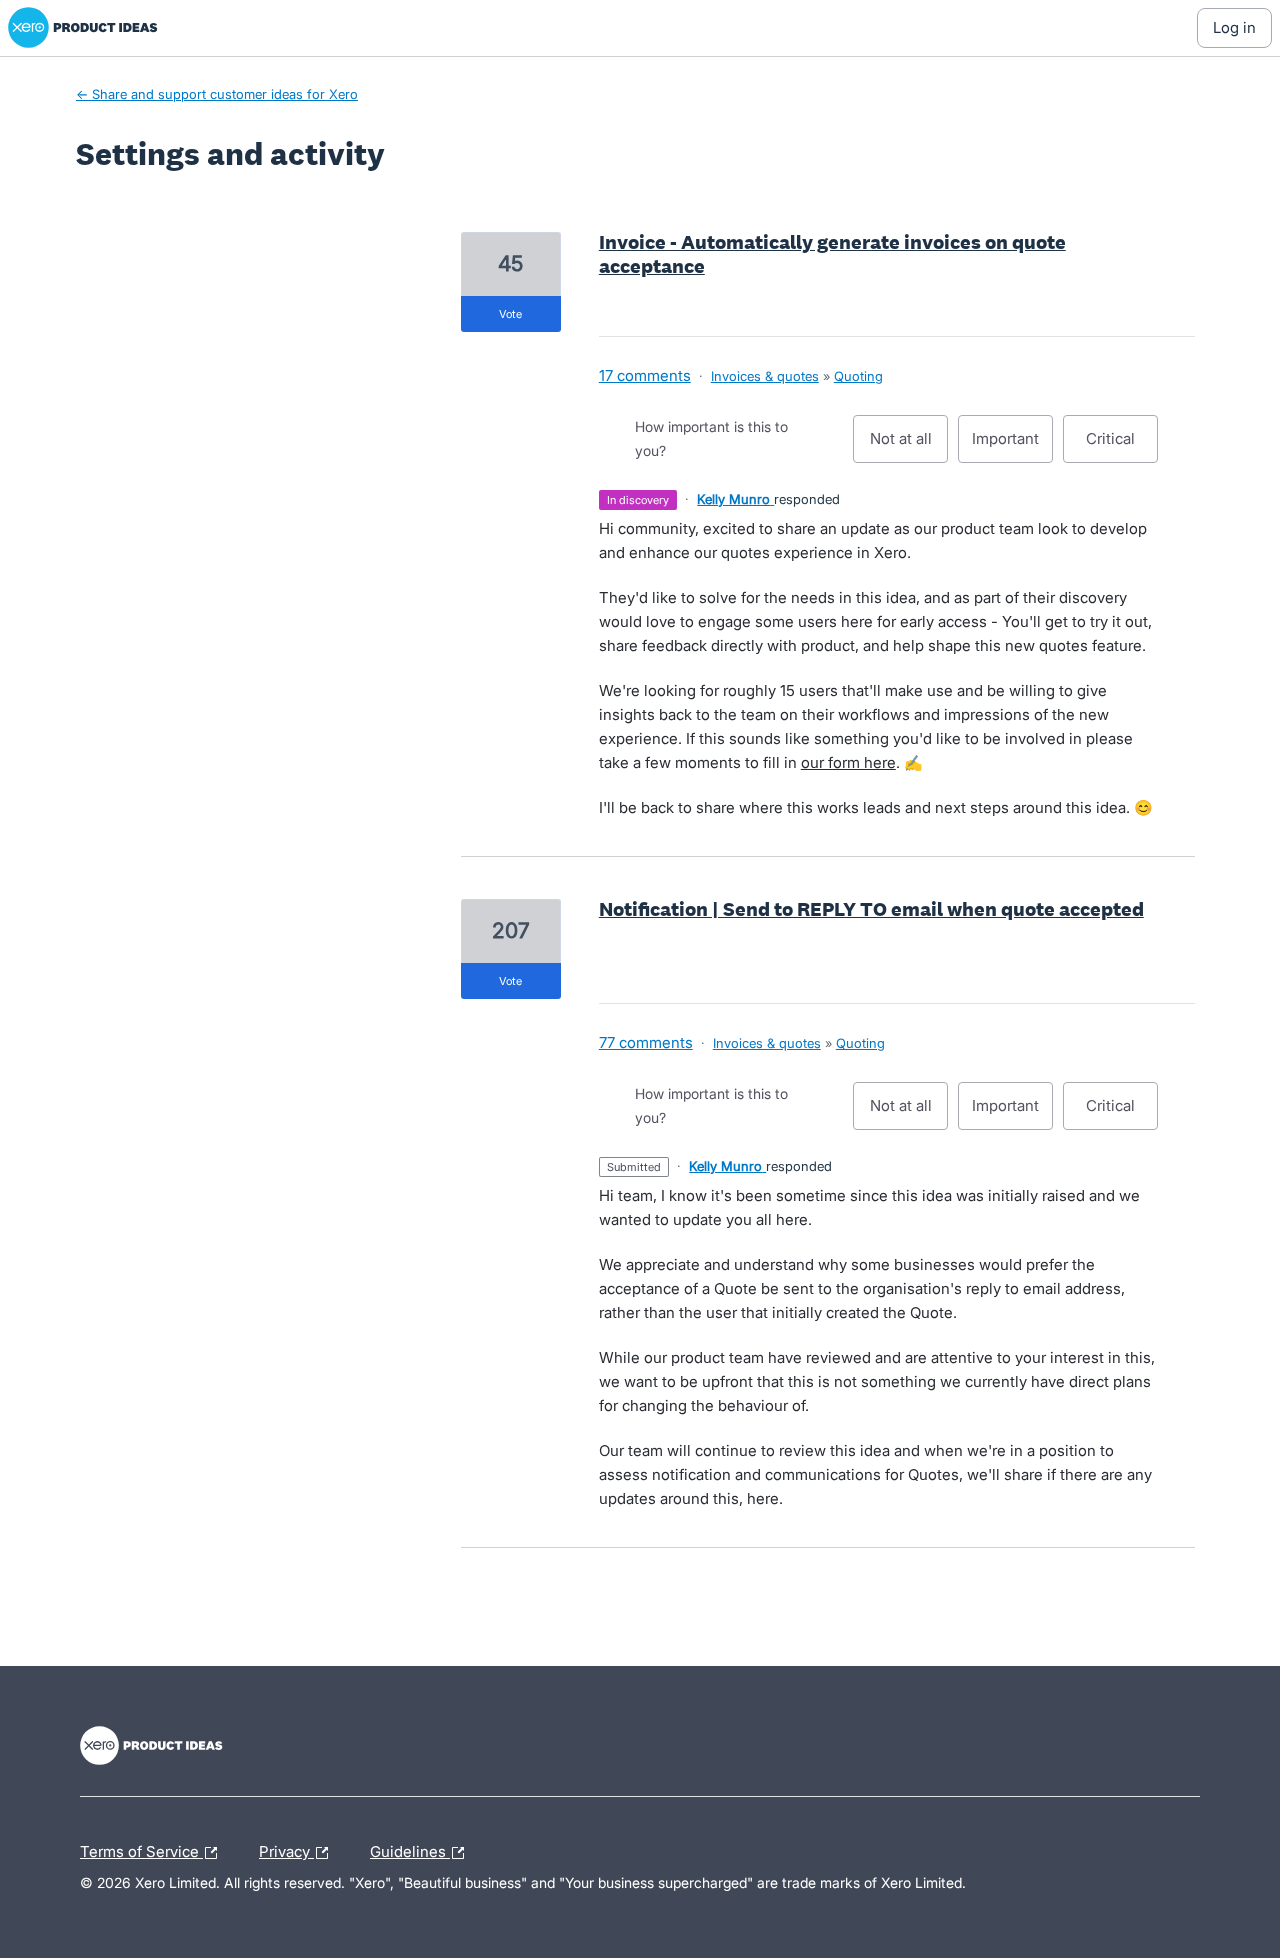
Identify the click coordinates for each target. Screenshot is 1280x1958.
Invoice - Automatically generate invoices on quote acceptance (832, 254)
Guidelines (410, 1849)
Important (1012, 446)
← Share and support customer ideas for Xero (217, 94)
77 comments (646, 1042)
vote (510, 314)
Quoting (858, 376)
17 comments (645, 375)
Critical (1122, 446)
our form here (848, 762)
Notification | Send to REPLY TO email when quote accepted (871, 909)
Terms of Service (141, 1849)
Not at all (909, 446)
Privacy (286, 1849)
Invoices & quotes (765, 376)
